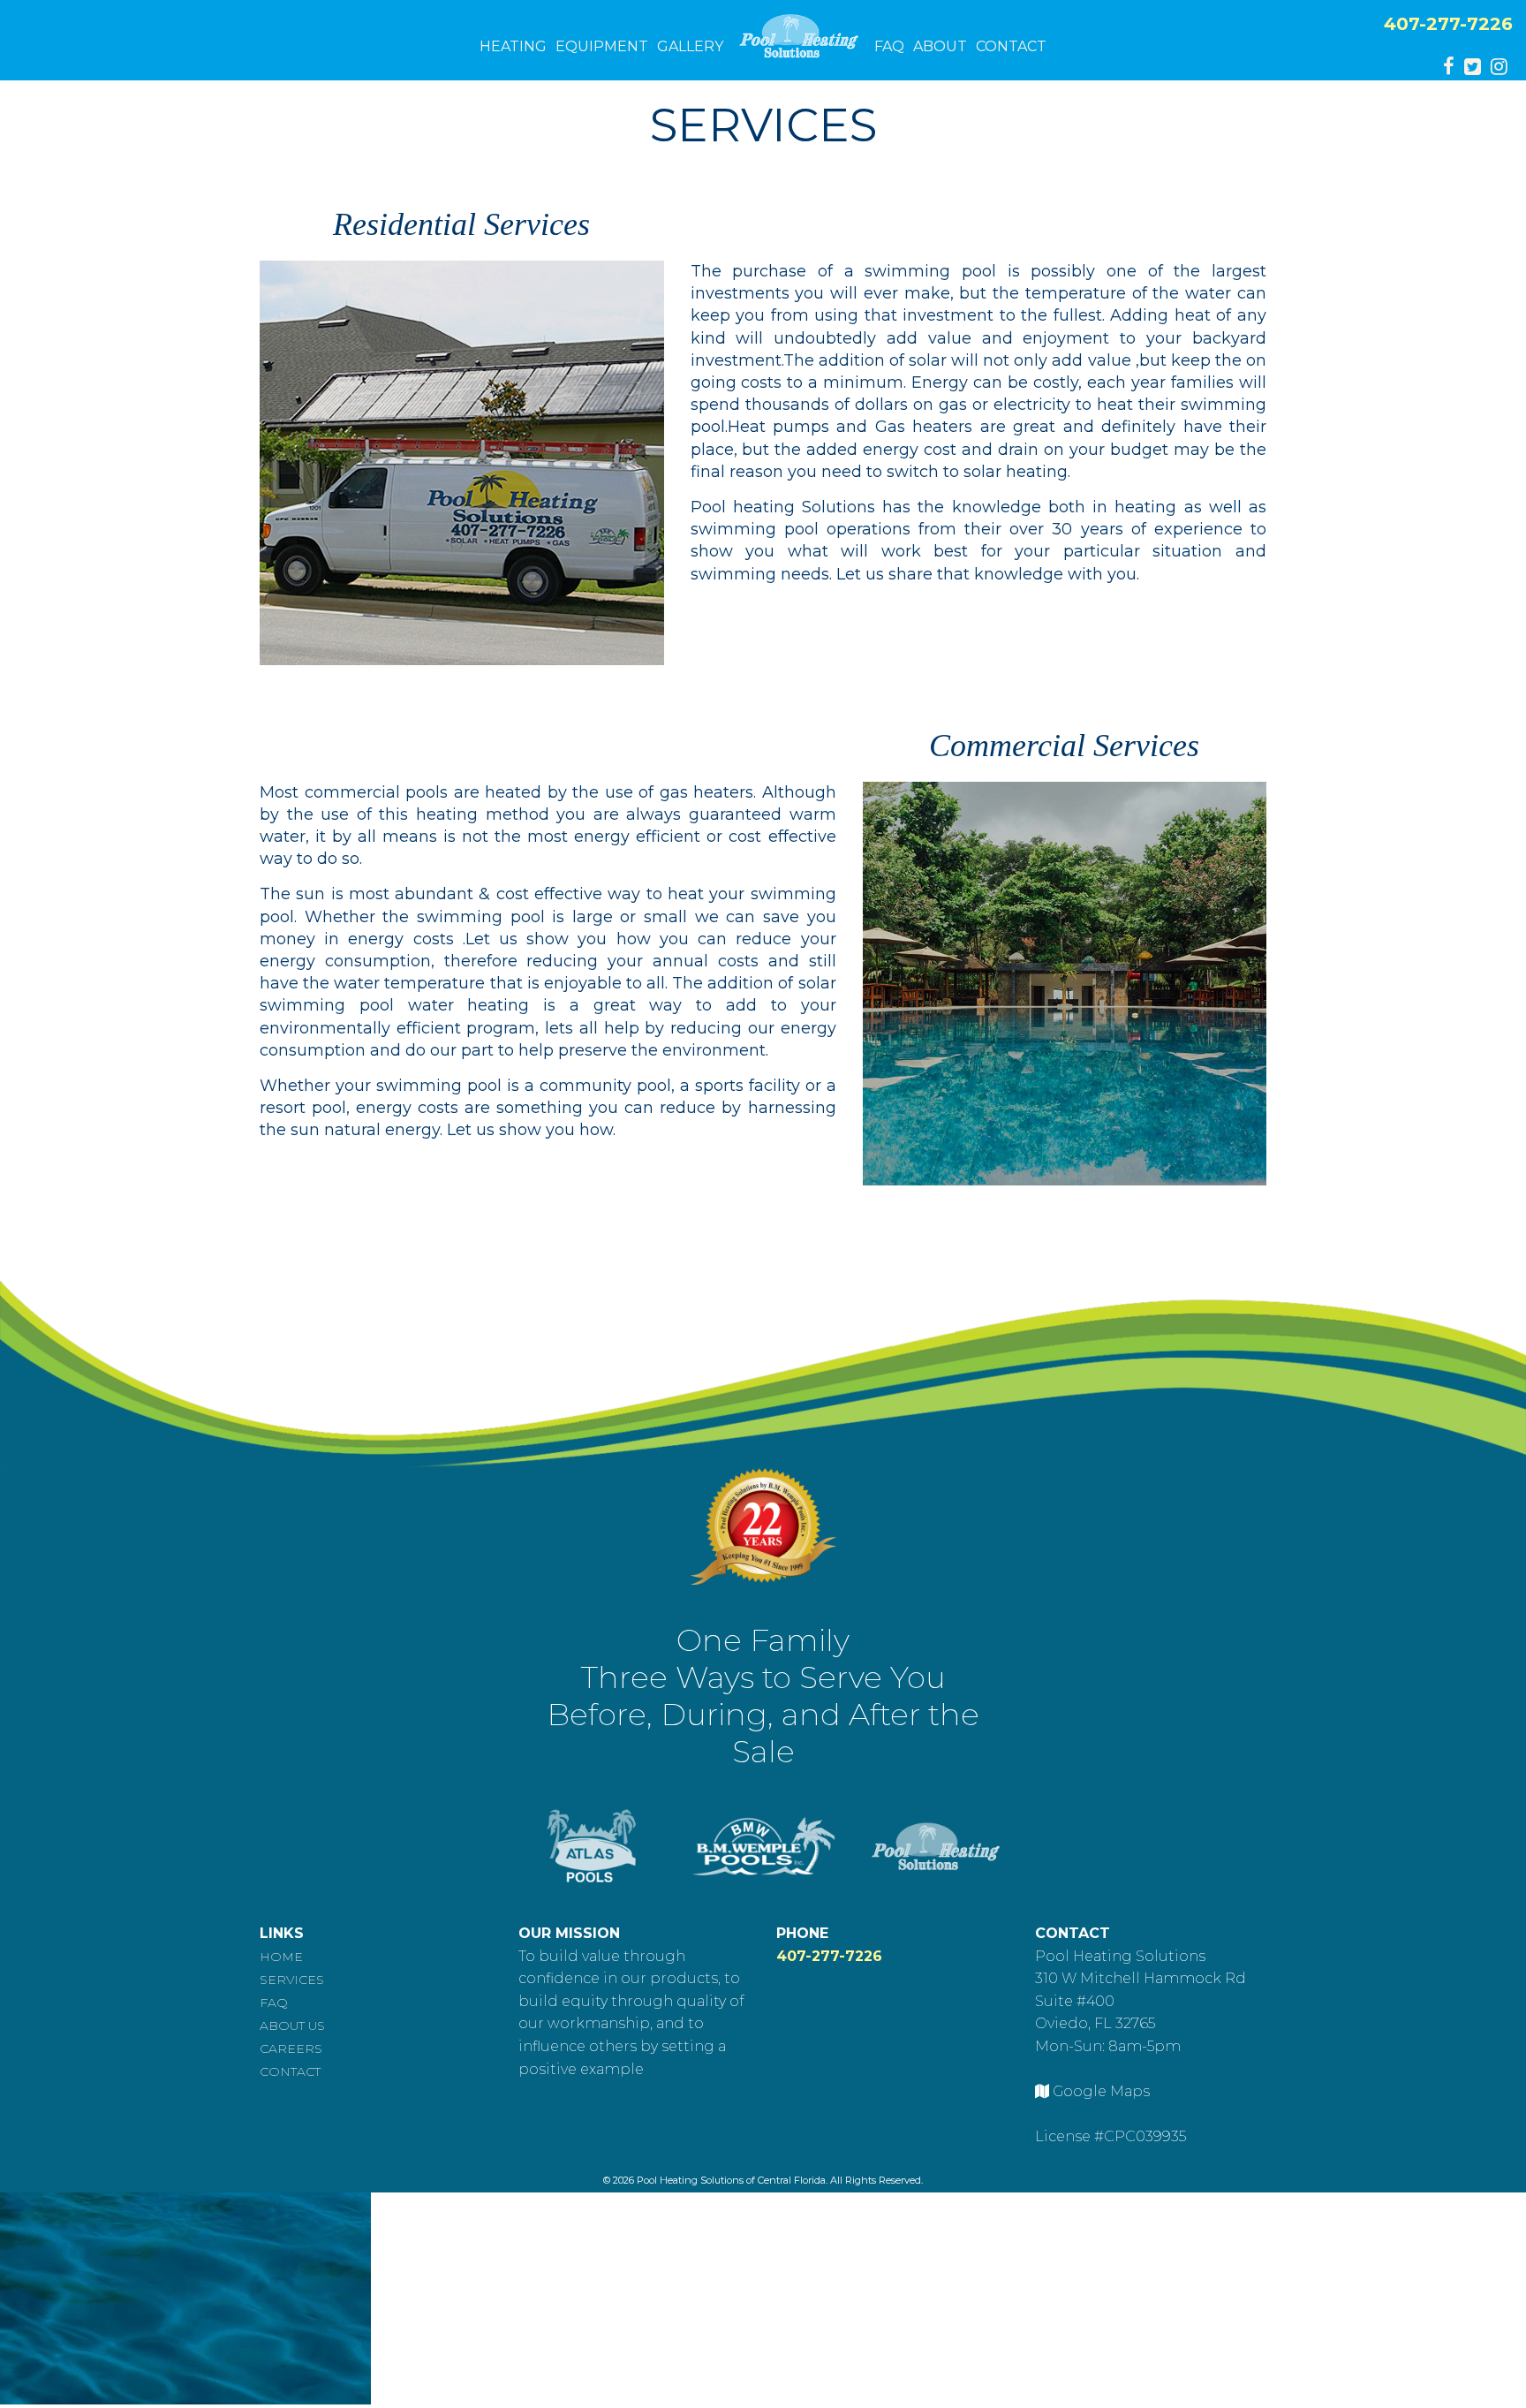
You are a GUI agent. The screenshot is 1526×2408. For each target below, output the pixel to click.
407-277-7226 (1448, 24)
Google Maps (1101, 2091)
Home (281, 1957)
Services (292, 1980)
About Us (292, 2026)
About (940, 46)
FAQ (889, 46)
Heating (513, 46)
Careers (291, 2048)
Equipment (602, 46)
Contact (1011, 46)
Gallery (690, 46)
